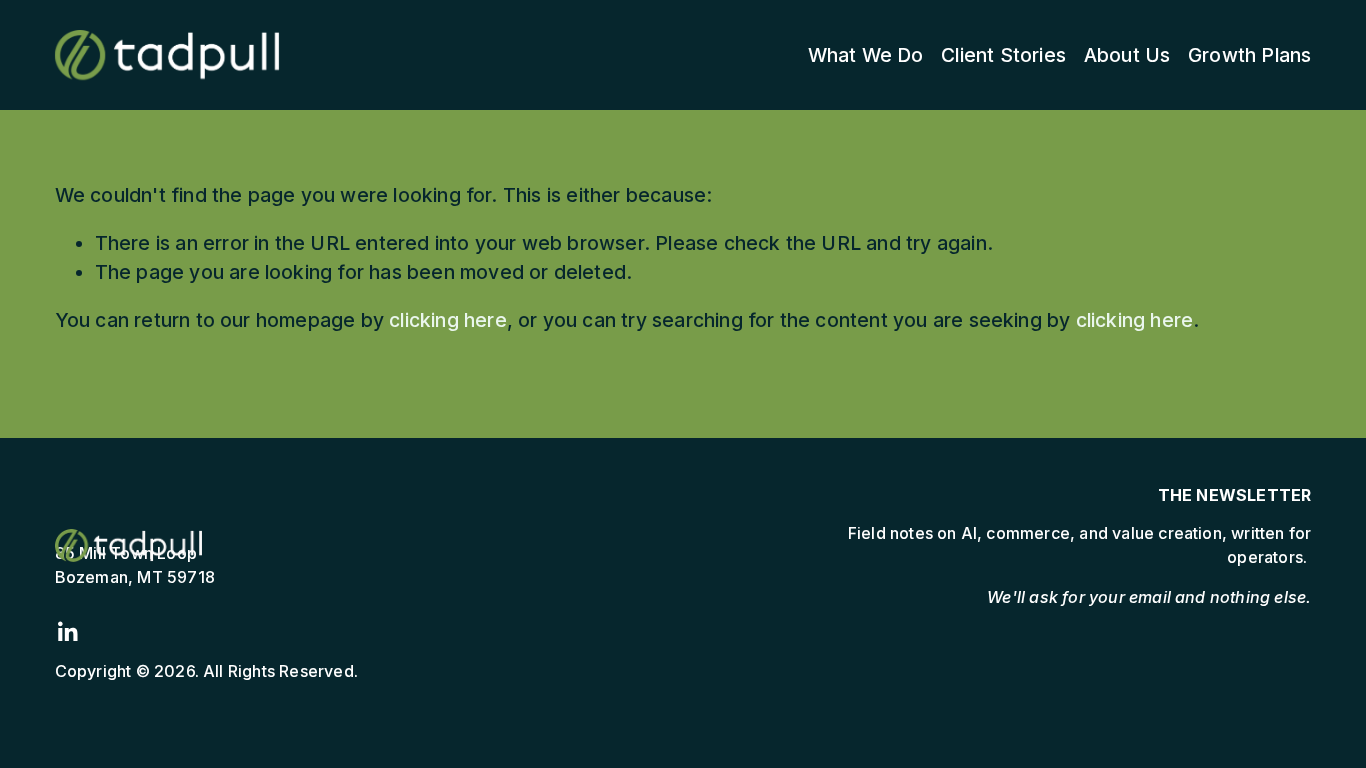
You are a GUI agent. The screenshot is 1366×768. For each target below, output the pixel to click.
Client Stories (1003, 55)
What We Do (866, 55)
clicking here (448, 320)
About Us (1127, 55)
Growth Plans (1249, 55)
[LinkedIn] (67, 632)
